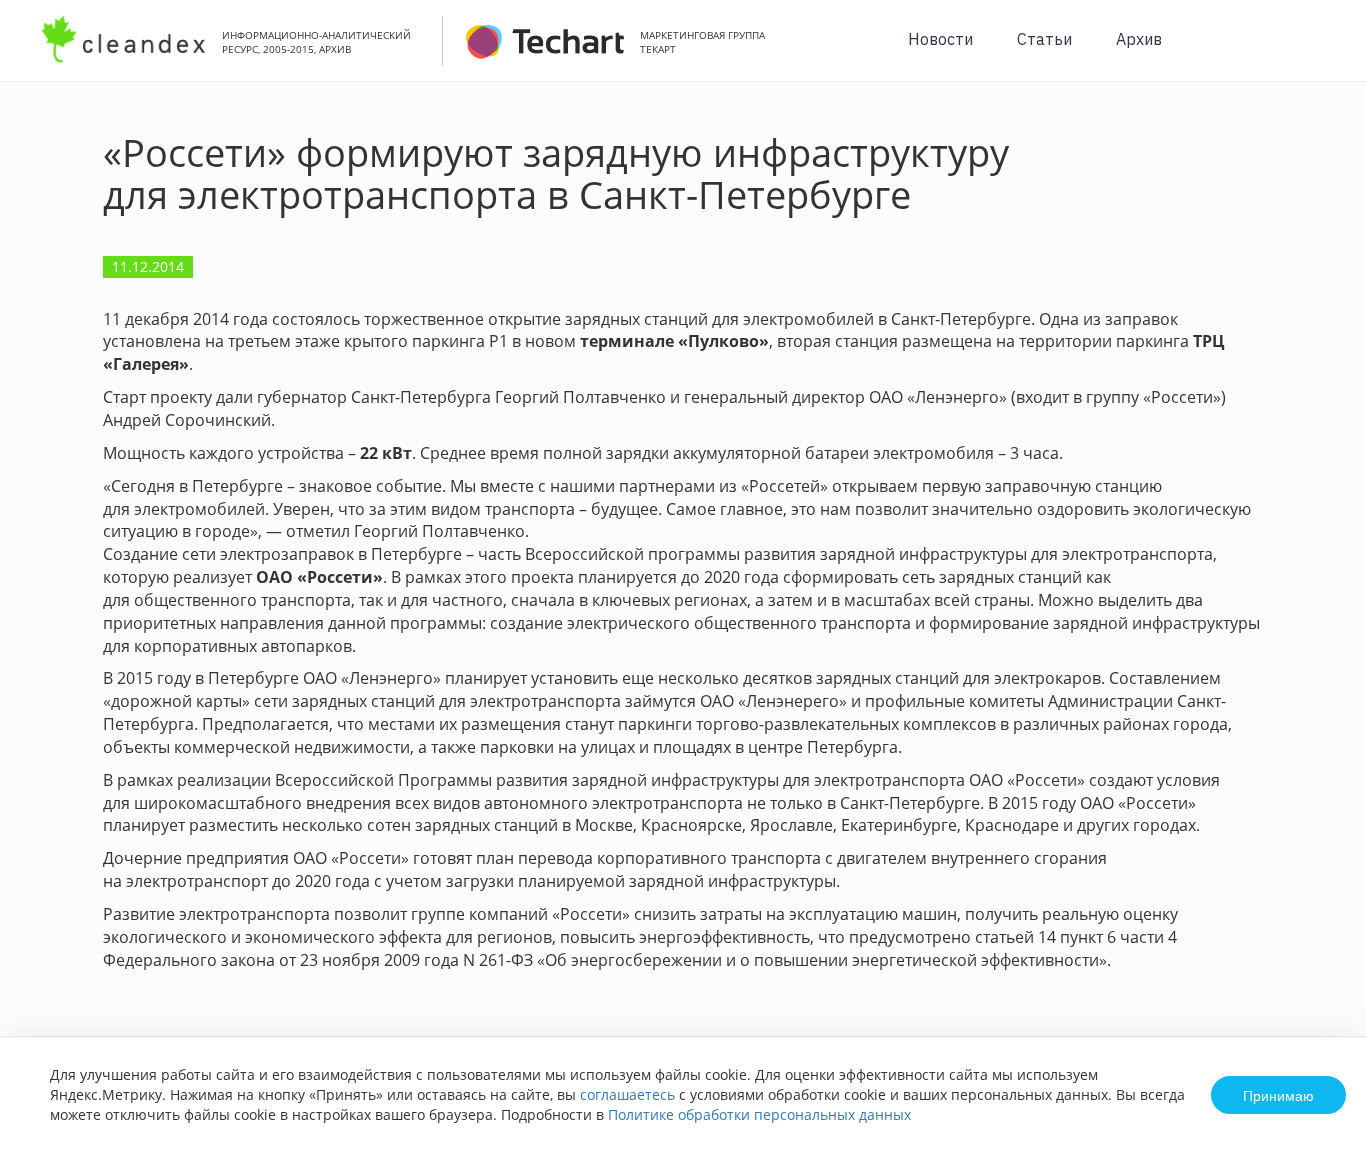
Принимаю (1278, 1095)
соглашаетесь (627, 1094)
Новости (940, 39)
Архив (1139, 39)
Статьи (1044, 39)
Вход (1320, 51)
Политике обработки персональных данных (759, 1114)
